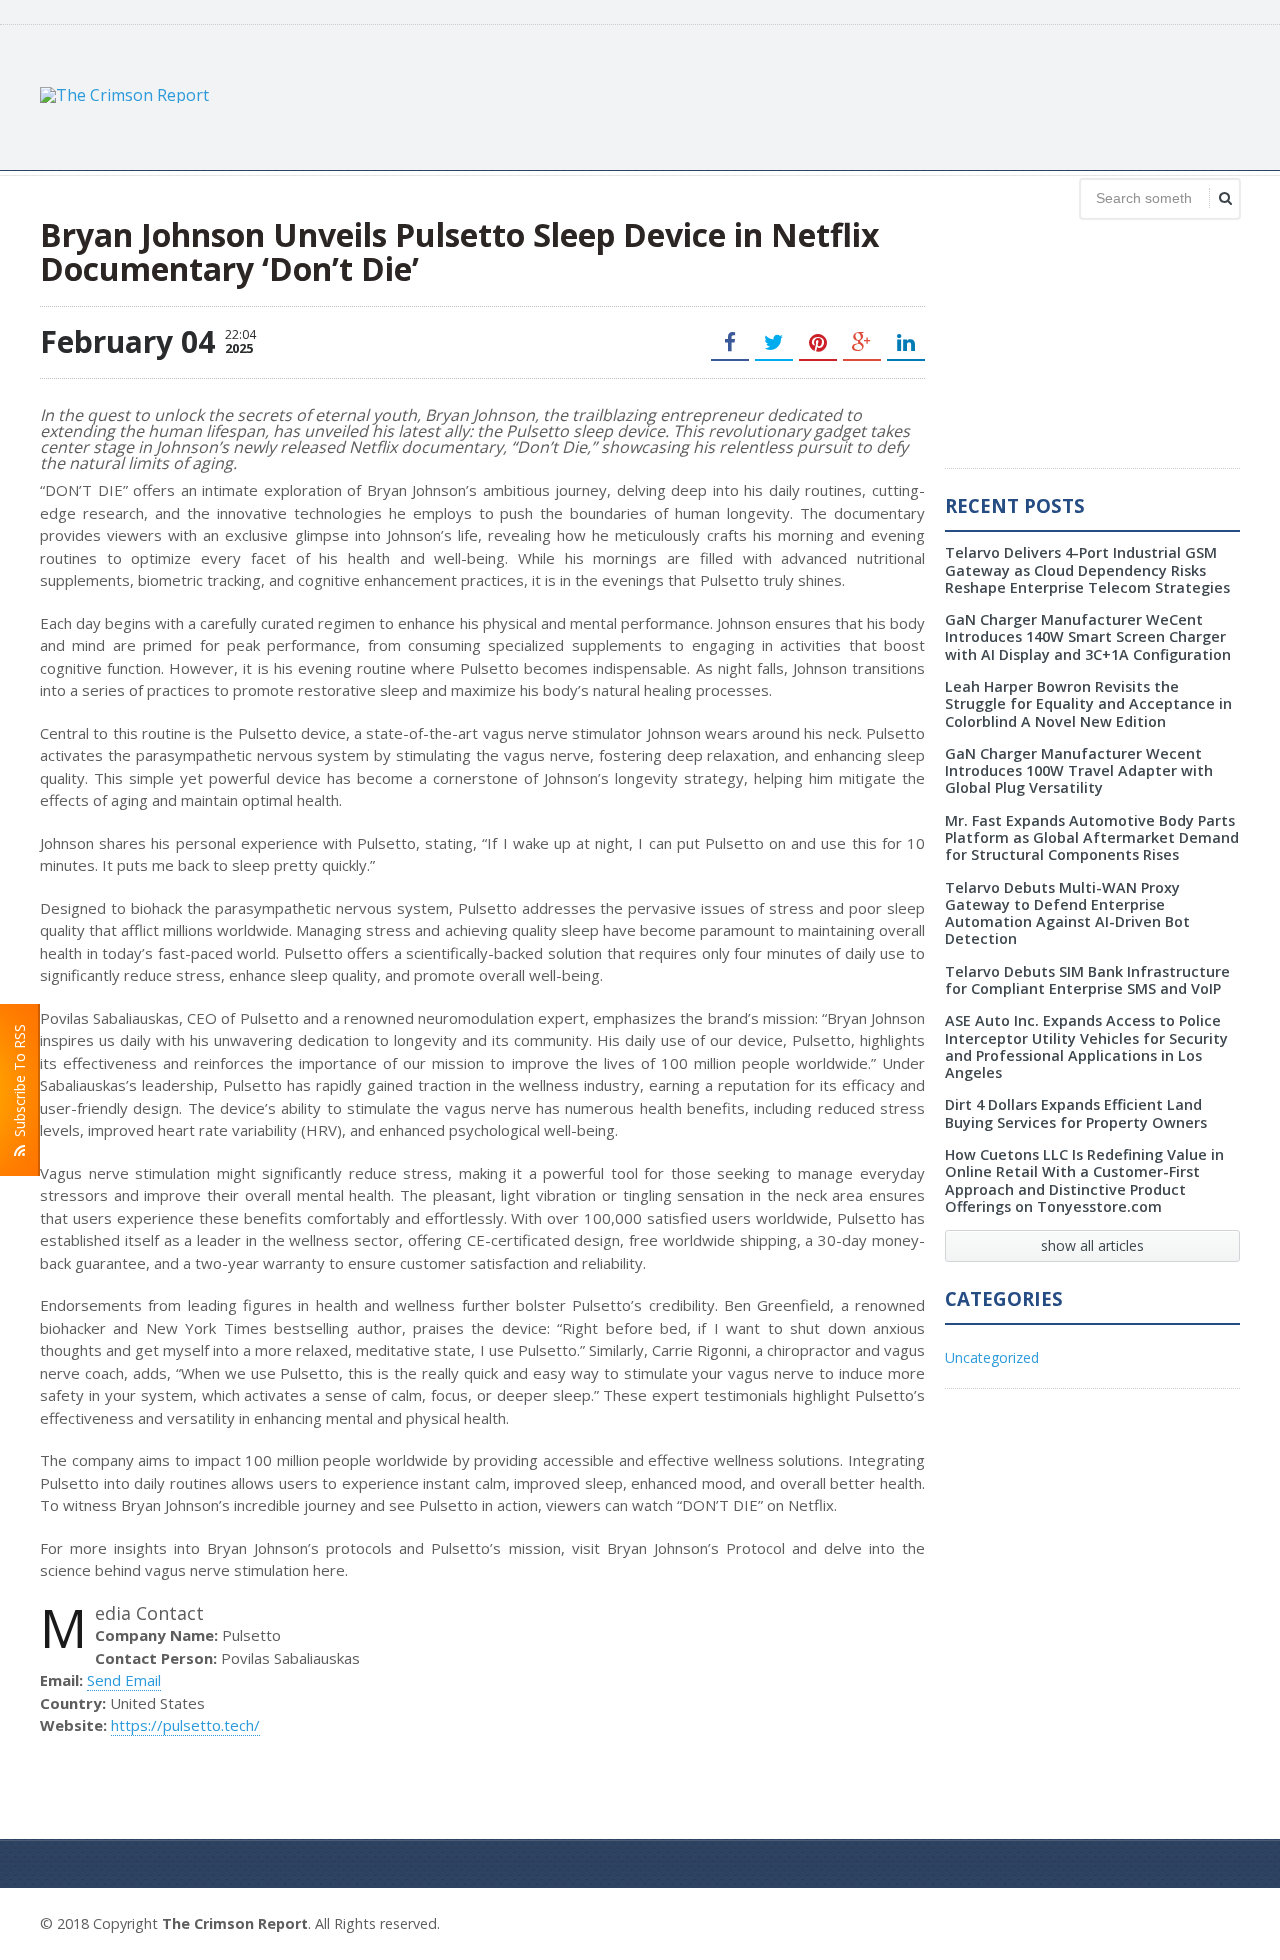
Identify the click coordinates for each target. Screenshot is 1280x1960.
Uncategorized (992, 1357)
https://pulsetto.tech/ (185, 1725)
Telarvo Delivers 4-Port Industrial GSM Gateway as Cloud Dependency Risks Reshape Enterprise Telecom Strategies (1087, 570)
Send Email (124, 1680)
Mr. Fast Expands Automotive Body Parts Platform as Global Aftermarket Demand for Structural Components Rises (1092, 838)
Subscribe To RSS (19, 1084)
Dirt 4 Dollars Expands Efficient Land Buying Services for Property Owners (1076, 1113)
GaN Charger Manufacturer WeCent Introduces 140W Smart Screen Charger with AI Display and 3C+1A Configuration (1088, 637)
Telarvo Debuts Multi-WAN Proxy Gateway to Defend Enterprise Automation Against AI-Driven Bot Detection (1067, 913)
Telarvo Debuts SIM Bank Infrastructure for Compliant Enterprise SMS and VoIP (1087, 980)
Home (1217, 1921)
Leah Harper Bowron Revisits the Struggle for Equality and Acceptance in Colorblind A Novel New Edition (1088, 704)
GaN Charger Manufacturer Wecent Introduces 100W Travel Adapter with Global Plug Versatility (1079, 771)
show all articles (1092, 1245)
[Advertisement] (876, 95)
